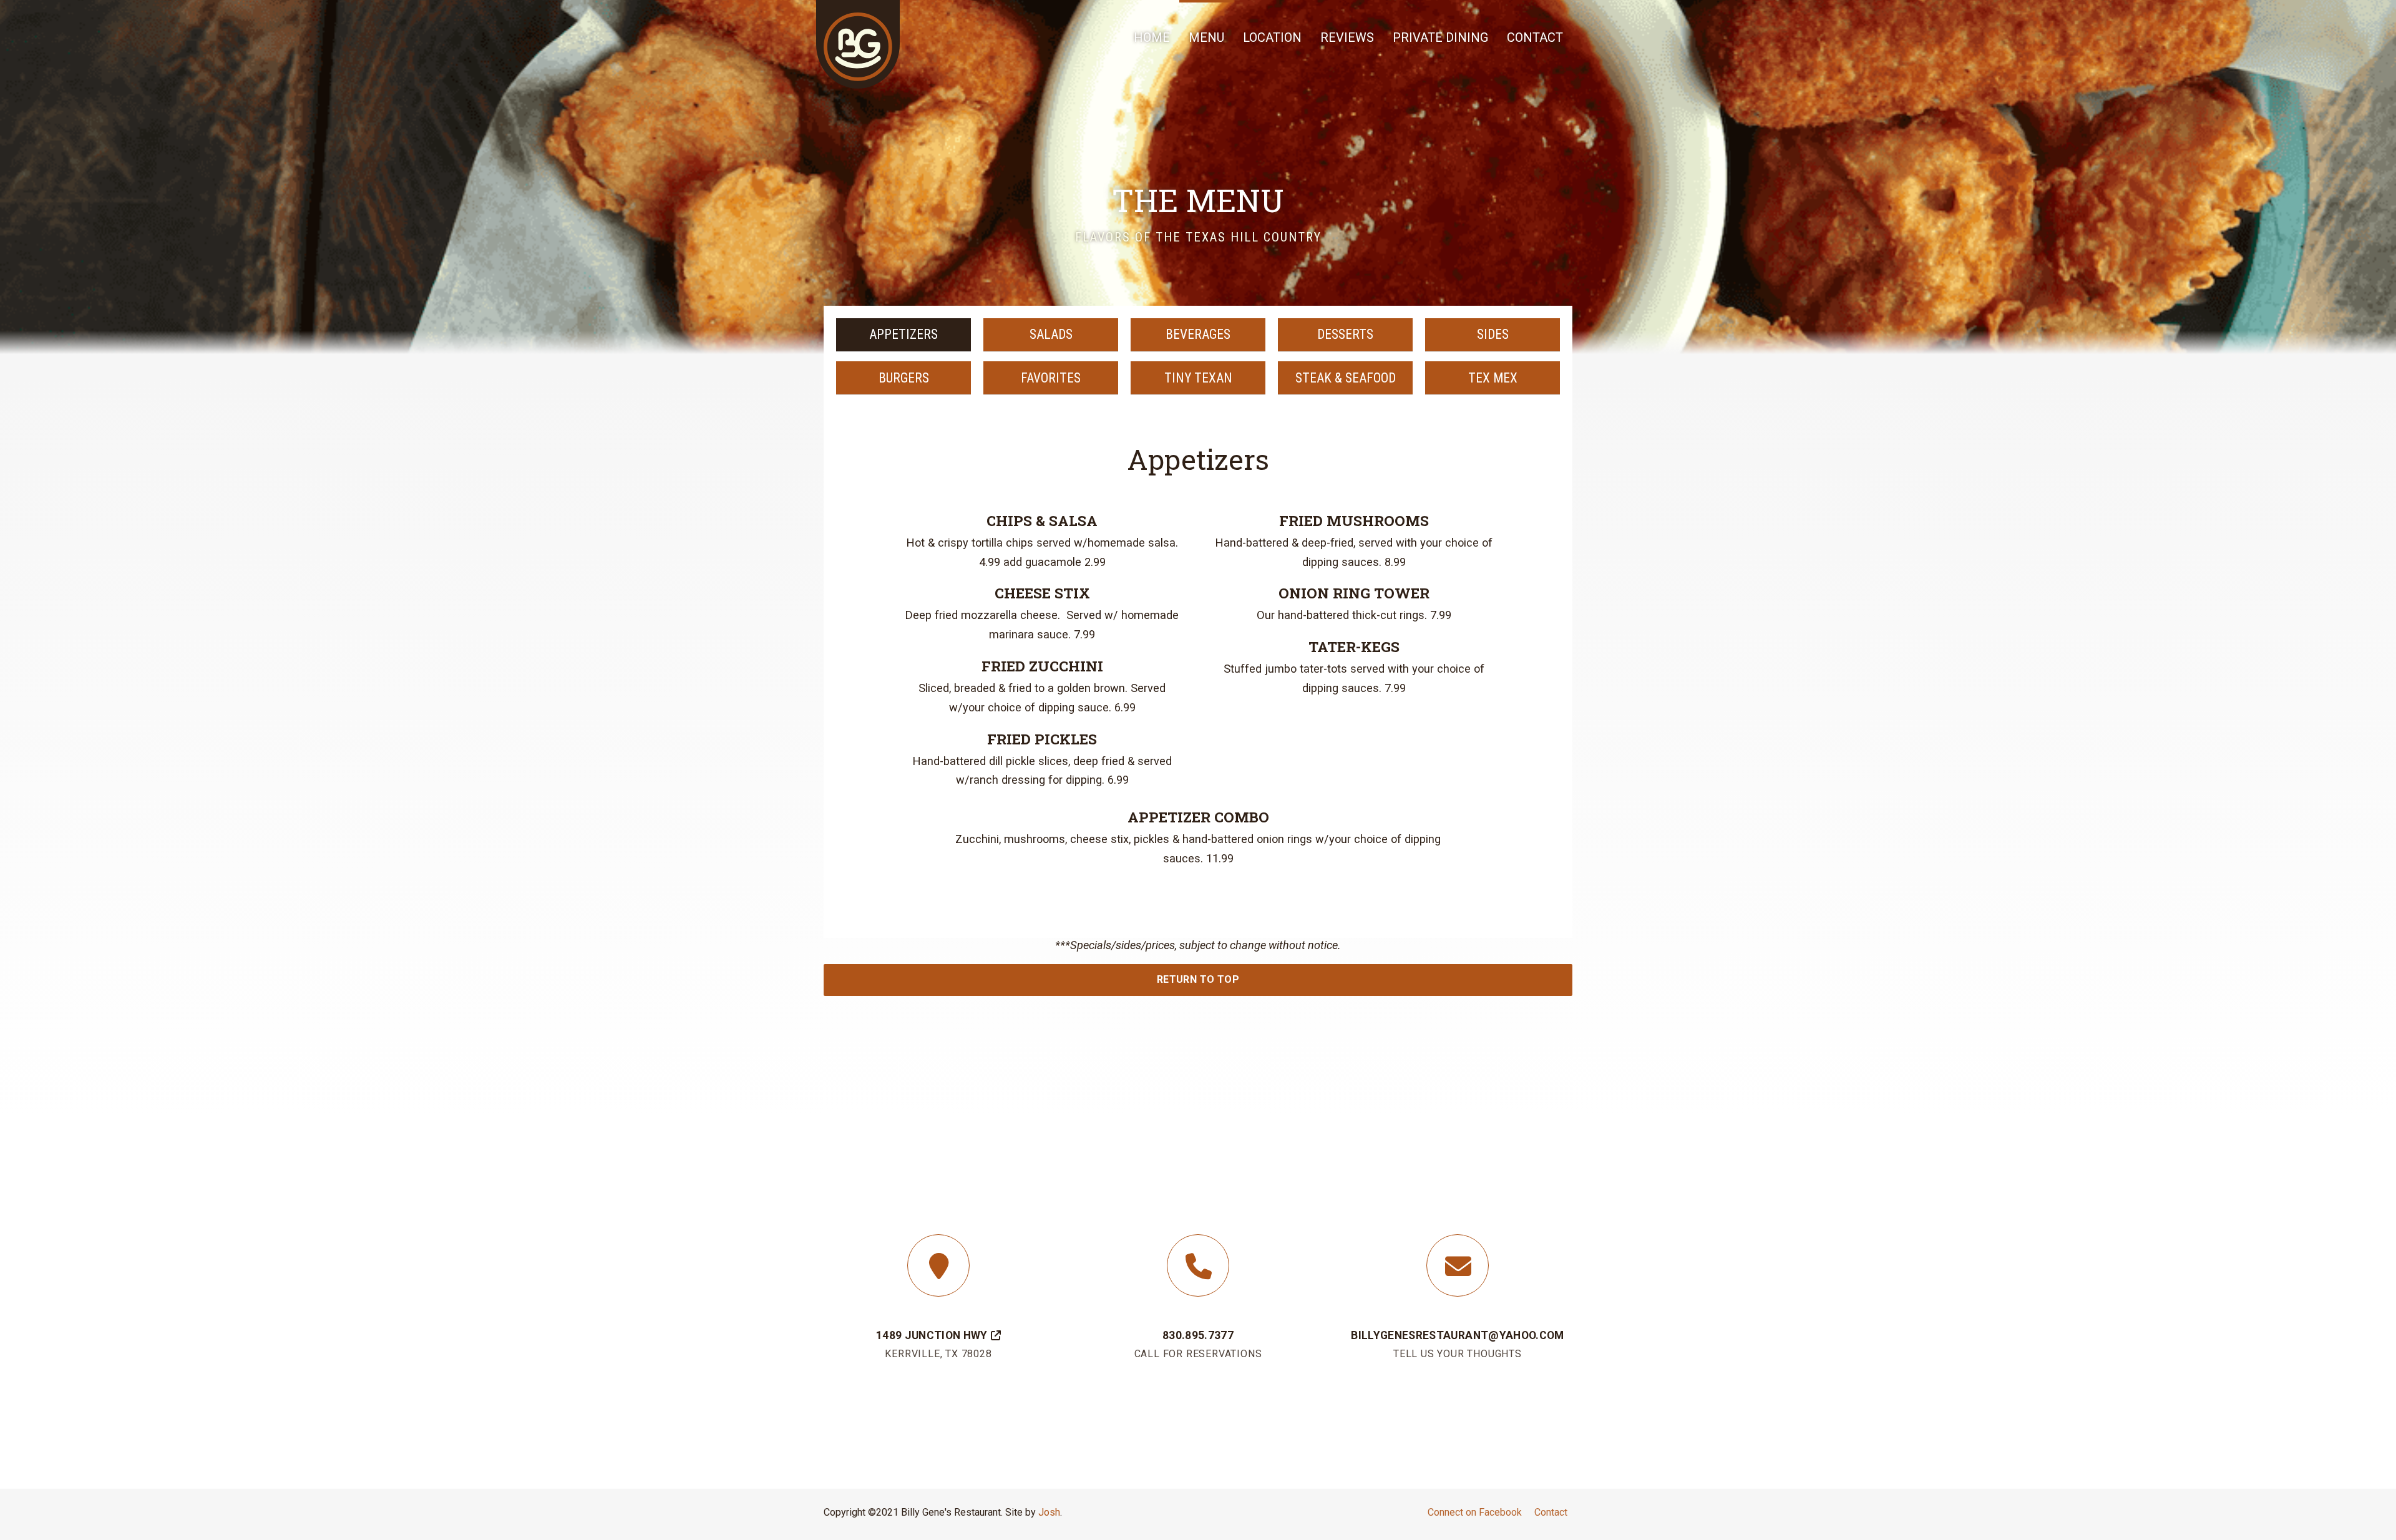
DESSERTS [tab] (1345, 334)
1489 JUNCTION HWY (932, 1335)
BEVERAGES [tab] (1198, 334)
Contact (1551, 1512)
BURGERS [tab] (904, 378)
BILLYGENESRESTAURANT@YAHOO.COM (1458, 1335)
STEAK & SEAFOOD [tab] (1346, 378)
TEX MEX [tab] (1493, 378)
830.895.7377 (1198, 1335)
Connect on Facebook (1475, 1512)
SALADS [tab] (1051, 334)
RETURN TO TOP (1198, 979)
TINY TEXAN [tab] (1198, 378)
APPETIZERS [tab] (903, 334)
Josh (1049, 1512)
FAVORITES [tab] (1051, 378)
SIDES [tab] (1493, 334)
